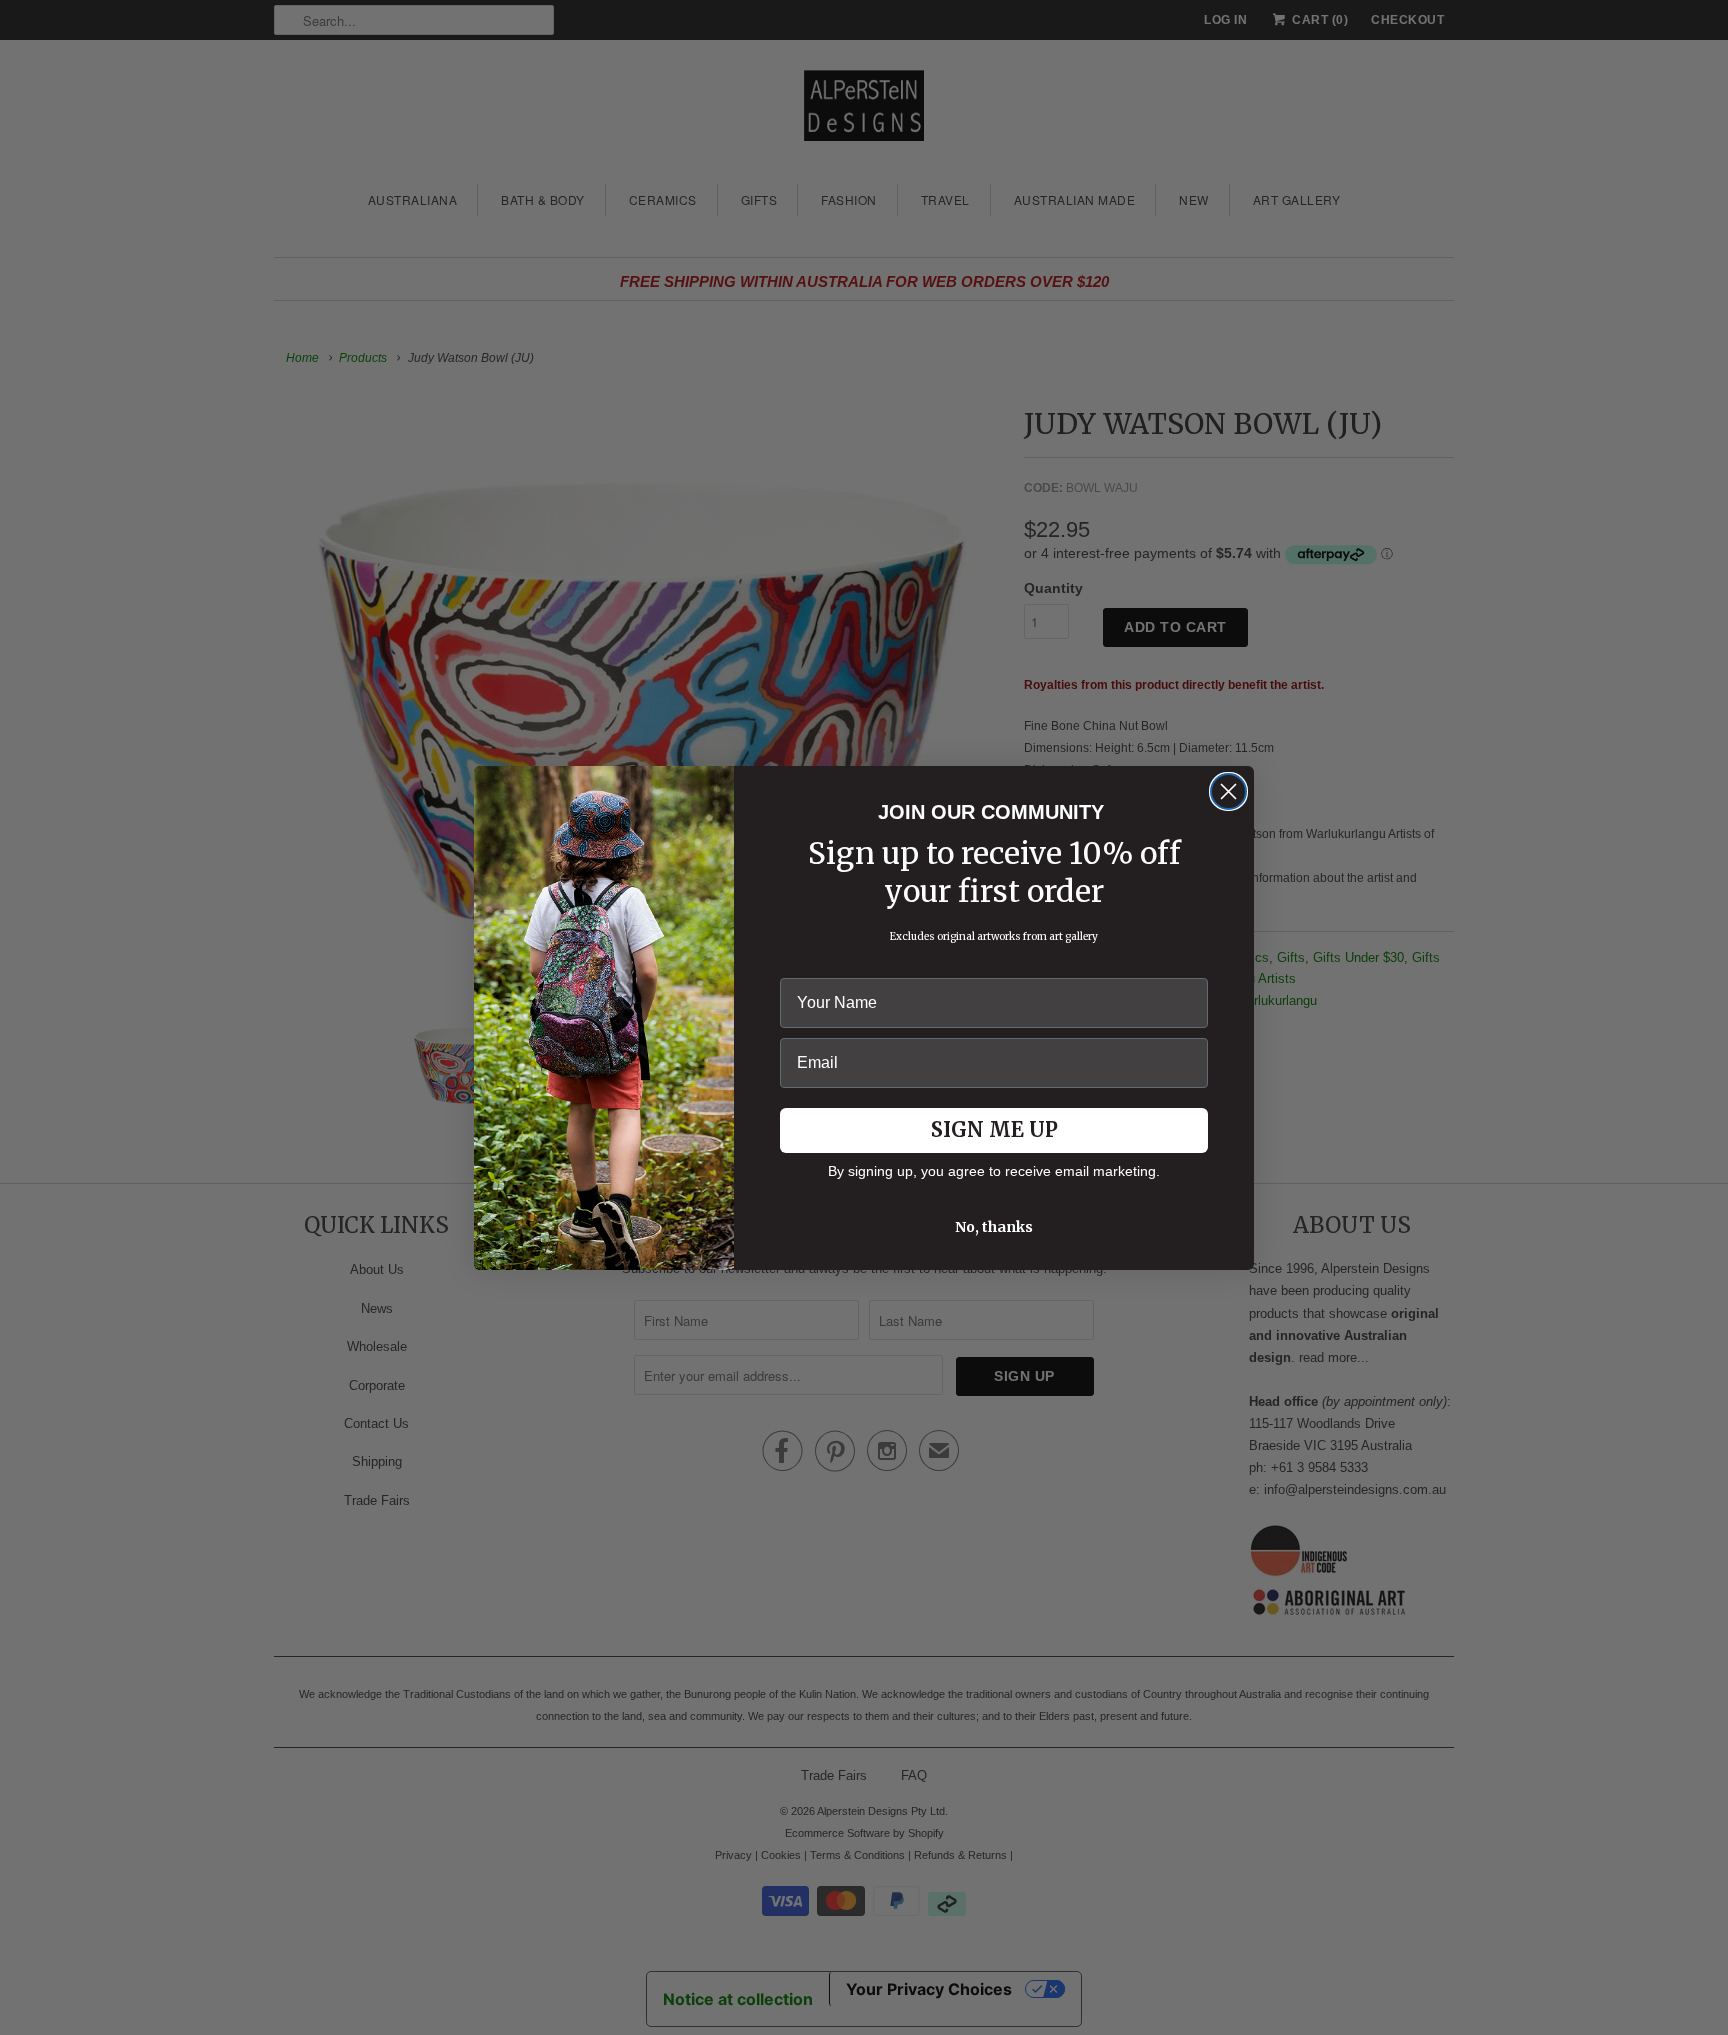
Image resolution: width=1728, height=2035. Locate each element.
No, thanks (994, 1227)
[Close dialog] (1228, 791)
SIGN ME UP (994, 1129)
